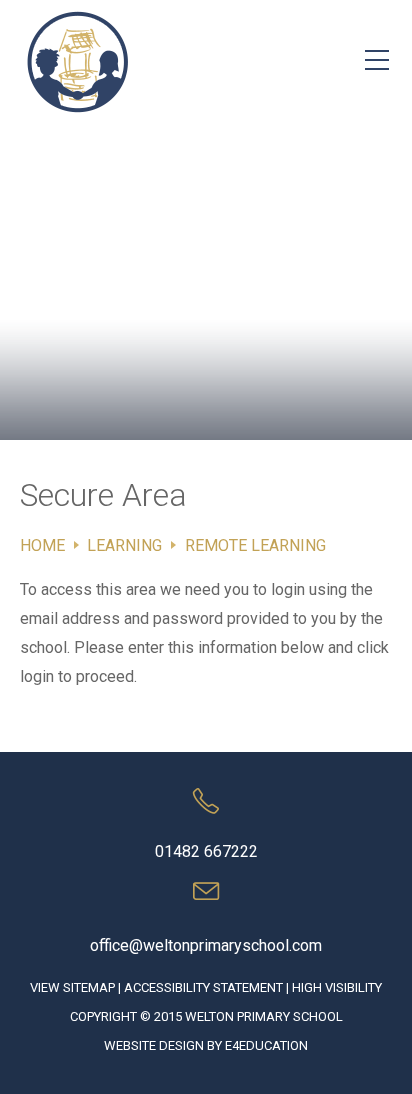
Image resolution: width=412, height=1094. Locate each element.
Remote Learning (255, 545)
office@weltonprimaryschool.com (206, 945)
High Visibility (337, 987)
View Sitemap (72, 987)
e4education (266, 1045)
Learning (124, 545)
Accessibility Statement (203, 987)
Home (42, 545)
